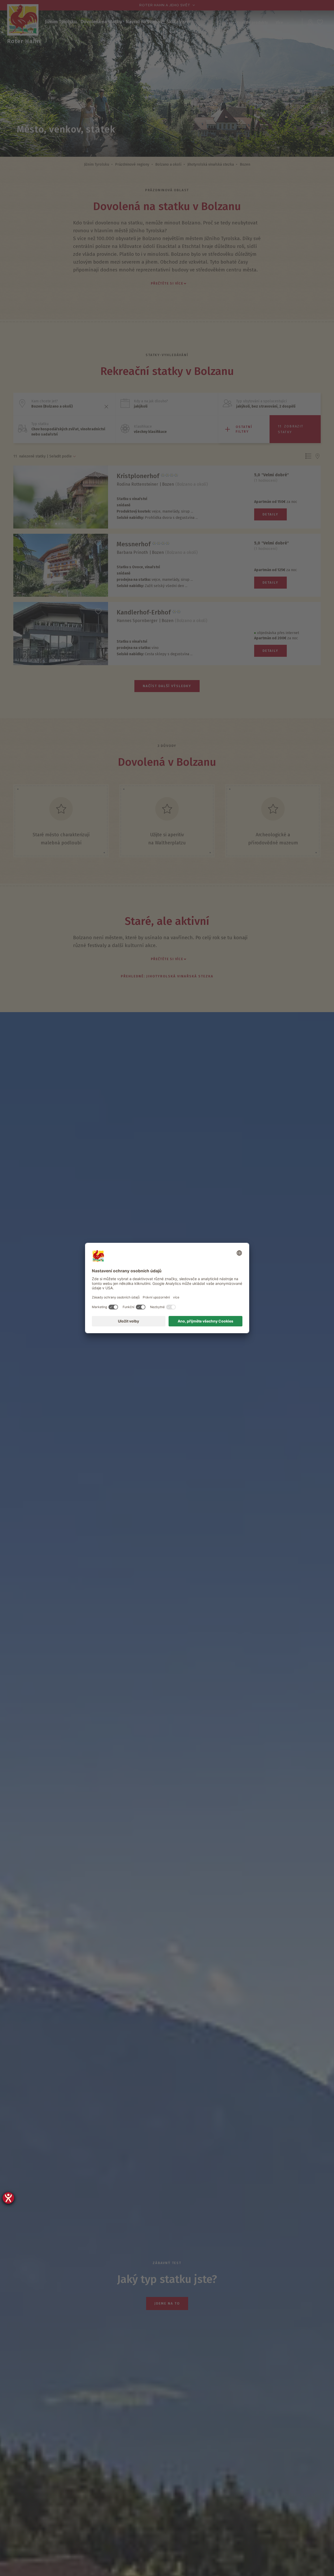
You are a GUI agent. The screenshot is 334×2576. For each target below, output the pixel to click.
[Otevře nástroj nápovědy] (8, 2198)
